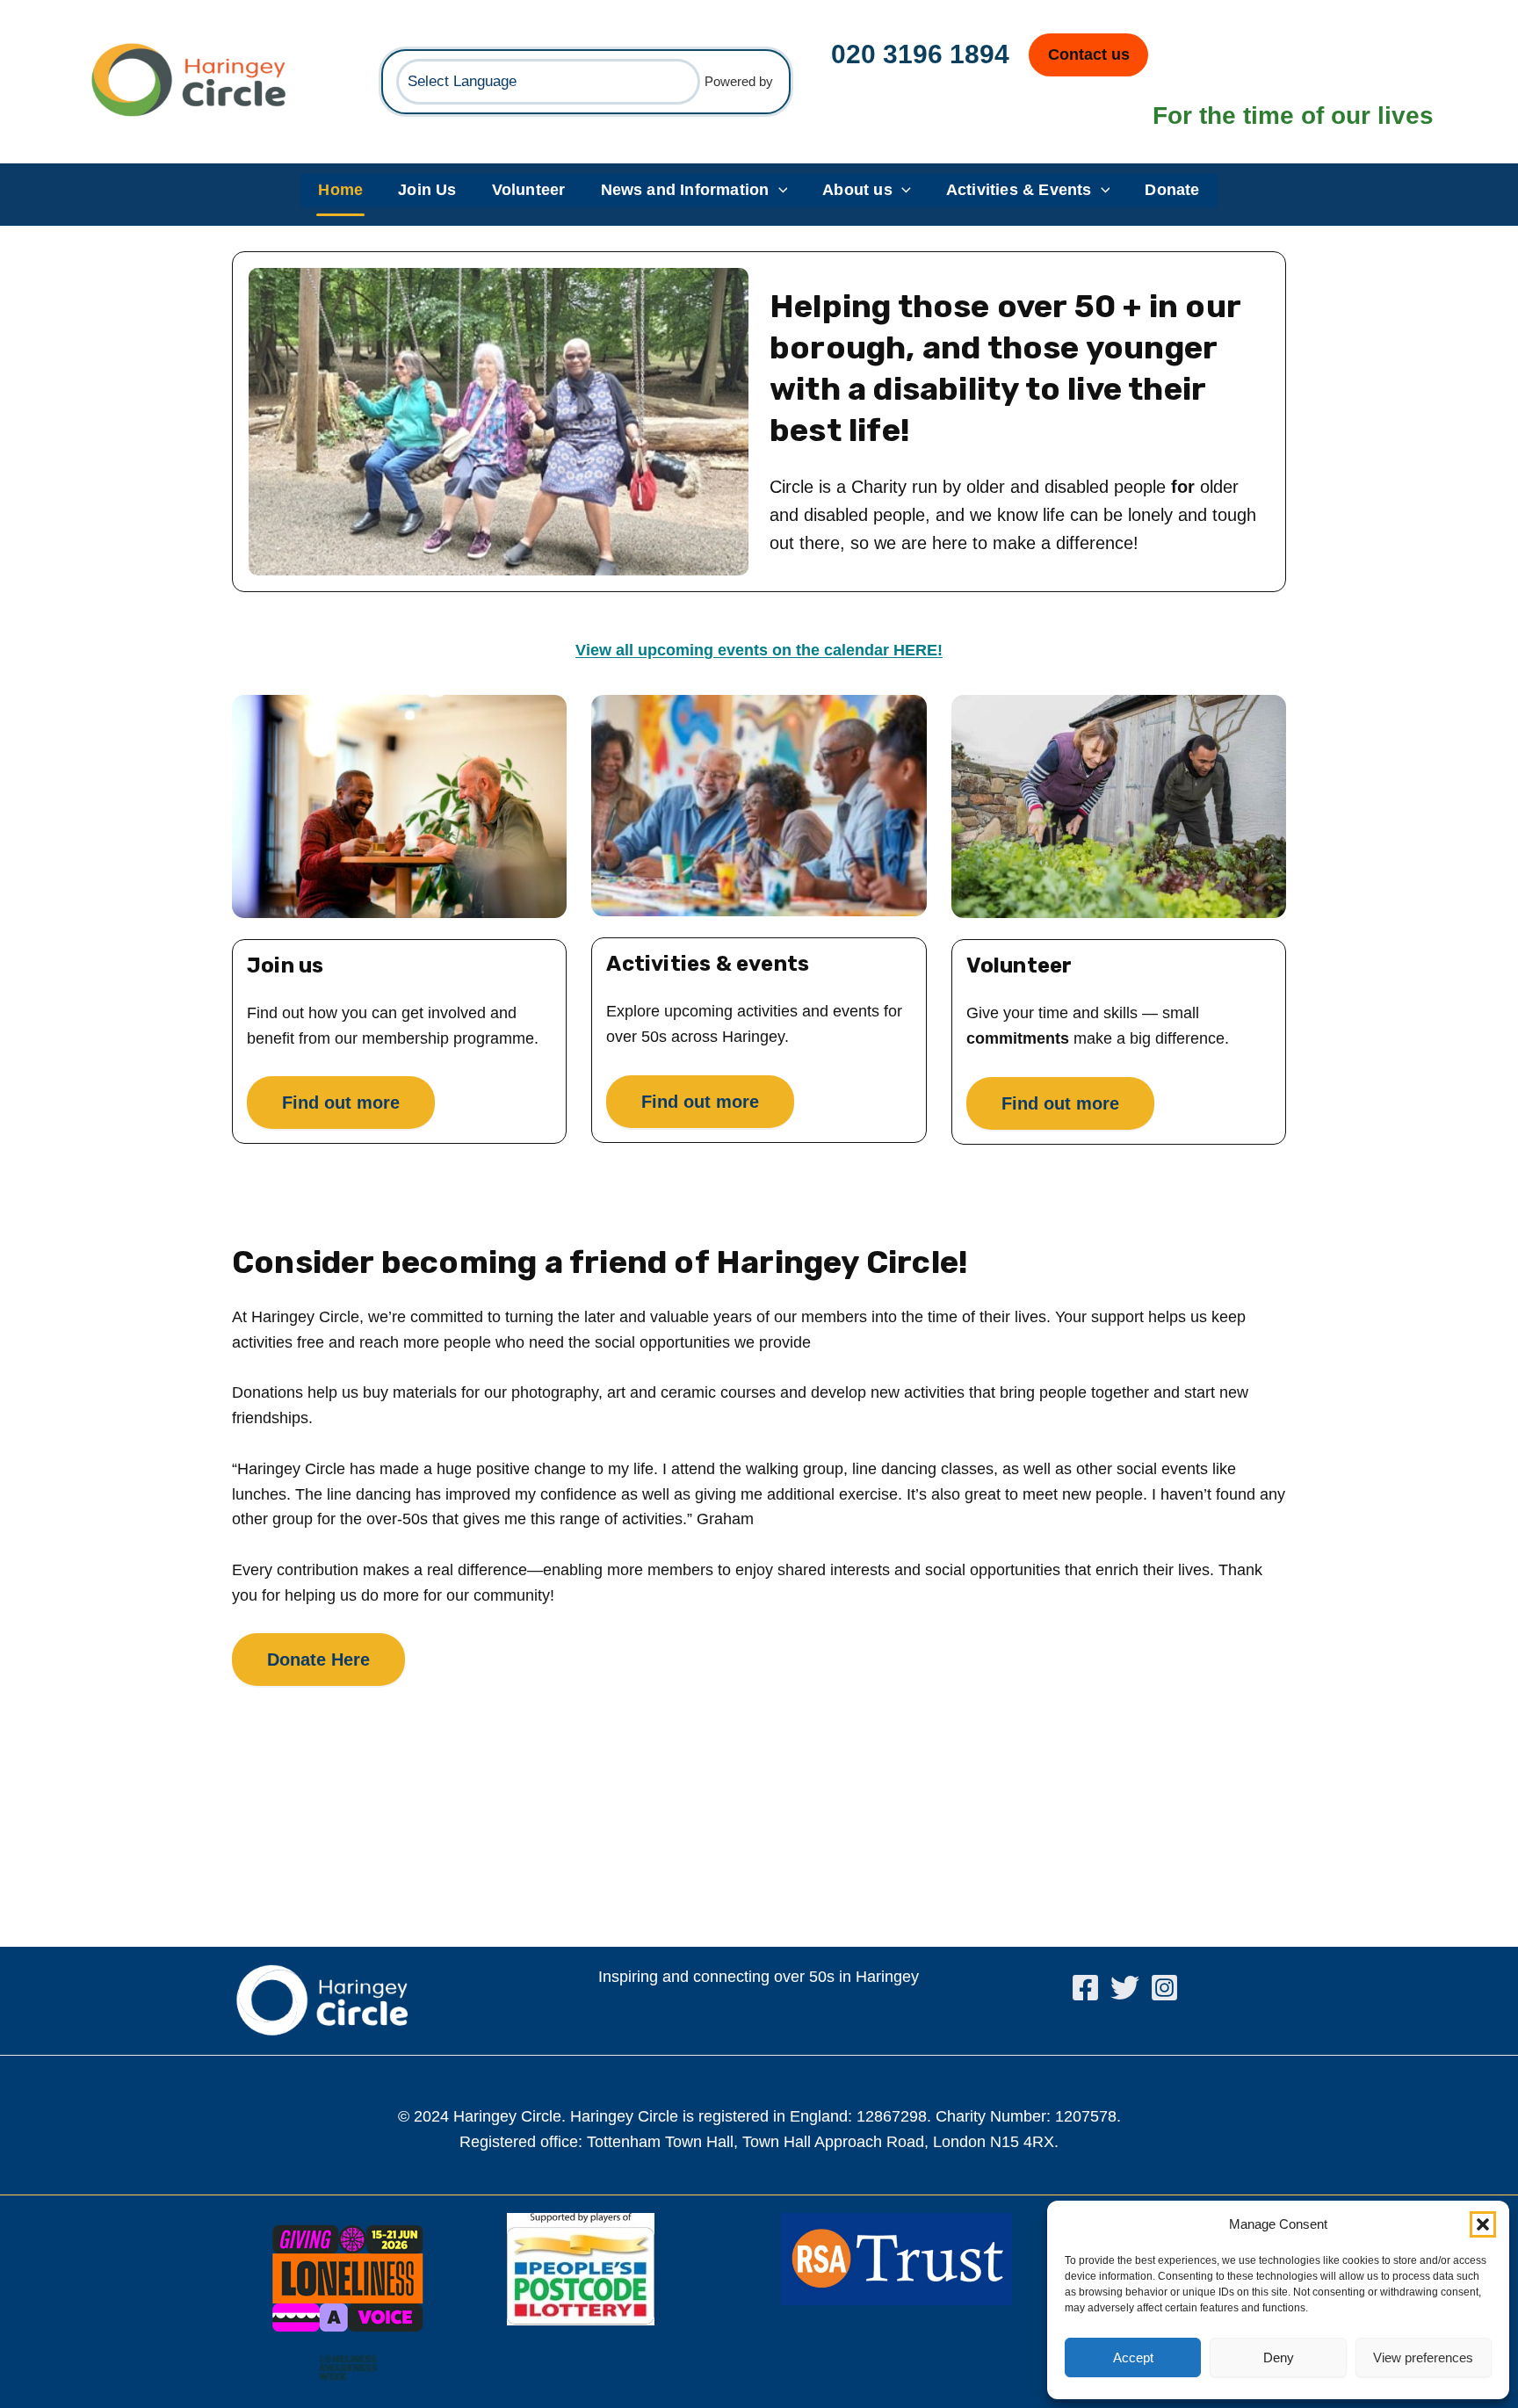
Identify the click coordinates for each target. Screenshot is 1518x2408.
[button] (1483, 2224)
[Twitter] (1125, 1988)
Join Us (427, 190)
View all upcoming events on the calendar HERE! (759, 650)
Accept (1133, 2357)
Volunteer (529, 190)
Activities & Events (1019, 190)
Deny (1279, 2357)
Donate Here (318, 1660)
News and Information (685, 190)
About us (857, 190)
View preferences (1423, 2357)
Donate (1172, 190)
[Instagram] (1164, 1988)
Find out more (341, 1103)
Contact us (1089, 54)
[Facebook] (1085, 1988)
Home (340, 190)
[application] (779, 191)
